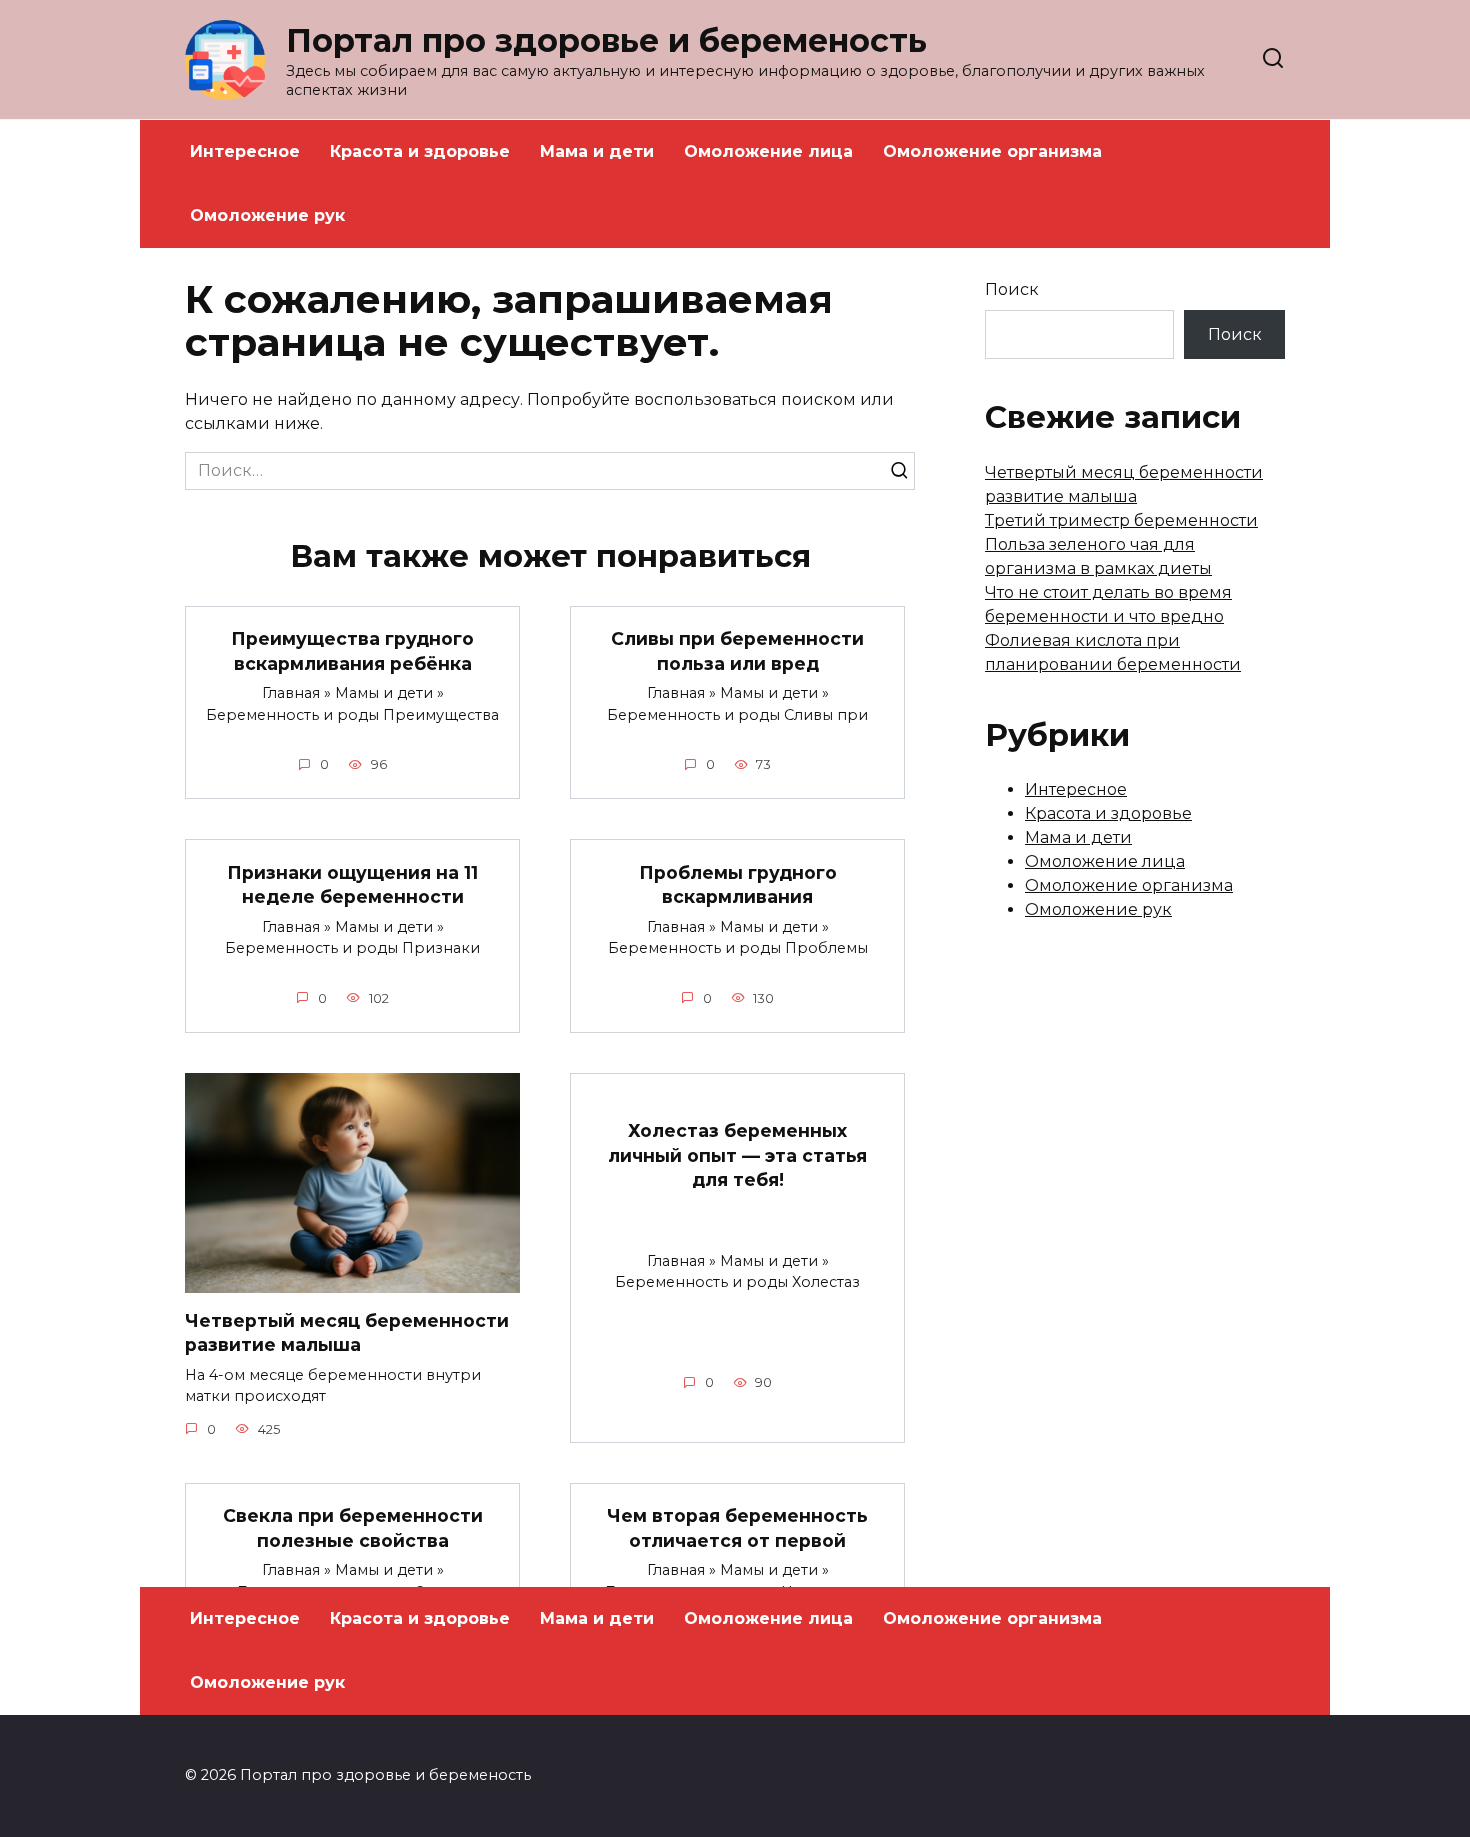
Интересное (245, 151)
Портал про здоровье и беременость (606, 40)
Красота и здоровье (420, 151)
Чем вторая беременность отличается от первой (737, 1528)
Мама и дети (597, 151)
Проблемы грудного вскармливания (738, 884)
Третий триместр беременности (1121, 520)
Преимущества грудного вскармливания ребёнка (352, 651)
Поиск (1012, 289)
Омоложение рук (267, 215)
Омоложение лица (768, 151)
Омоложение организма (992, 151)
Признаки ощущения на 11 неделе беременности (352, 884)
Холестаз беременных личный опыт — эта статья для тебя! (737, 1155)
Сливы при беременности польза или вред (737, 651)
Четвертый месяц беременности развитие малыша (347, 1333)
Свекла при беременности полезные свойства (353, 1528)
